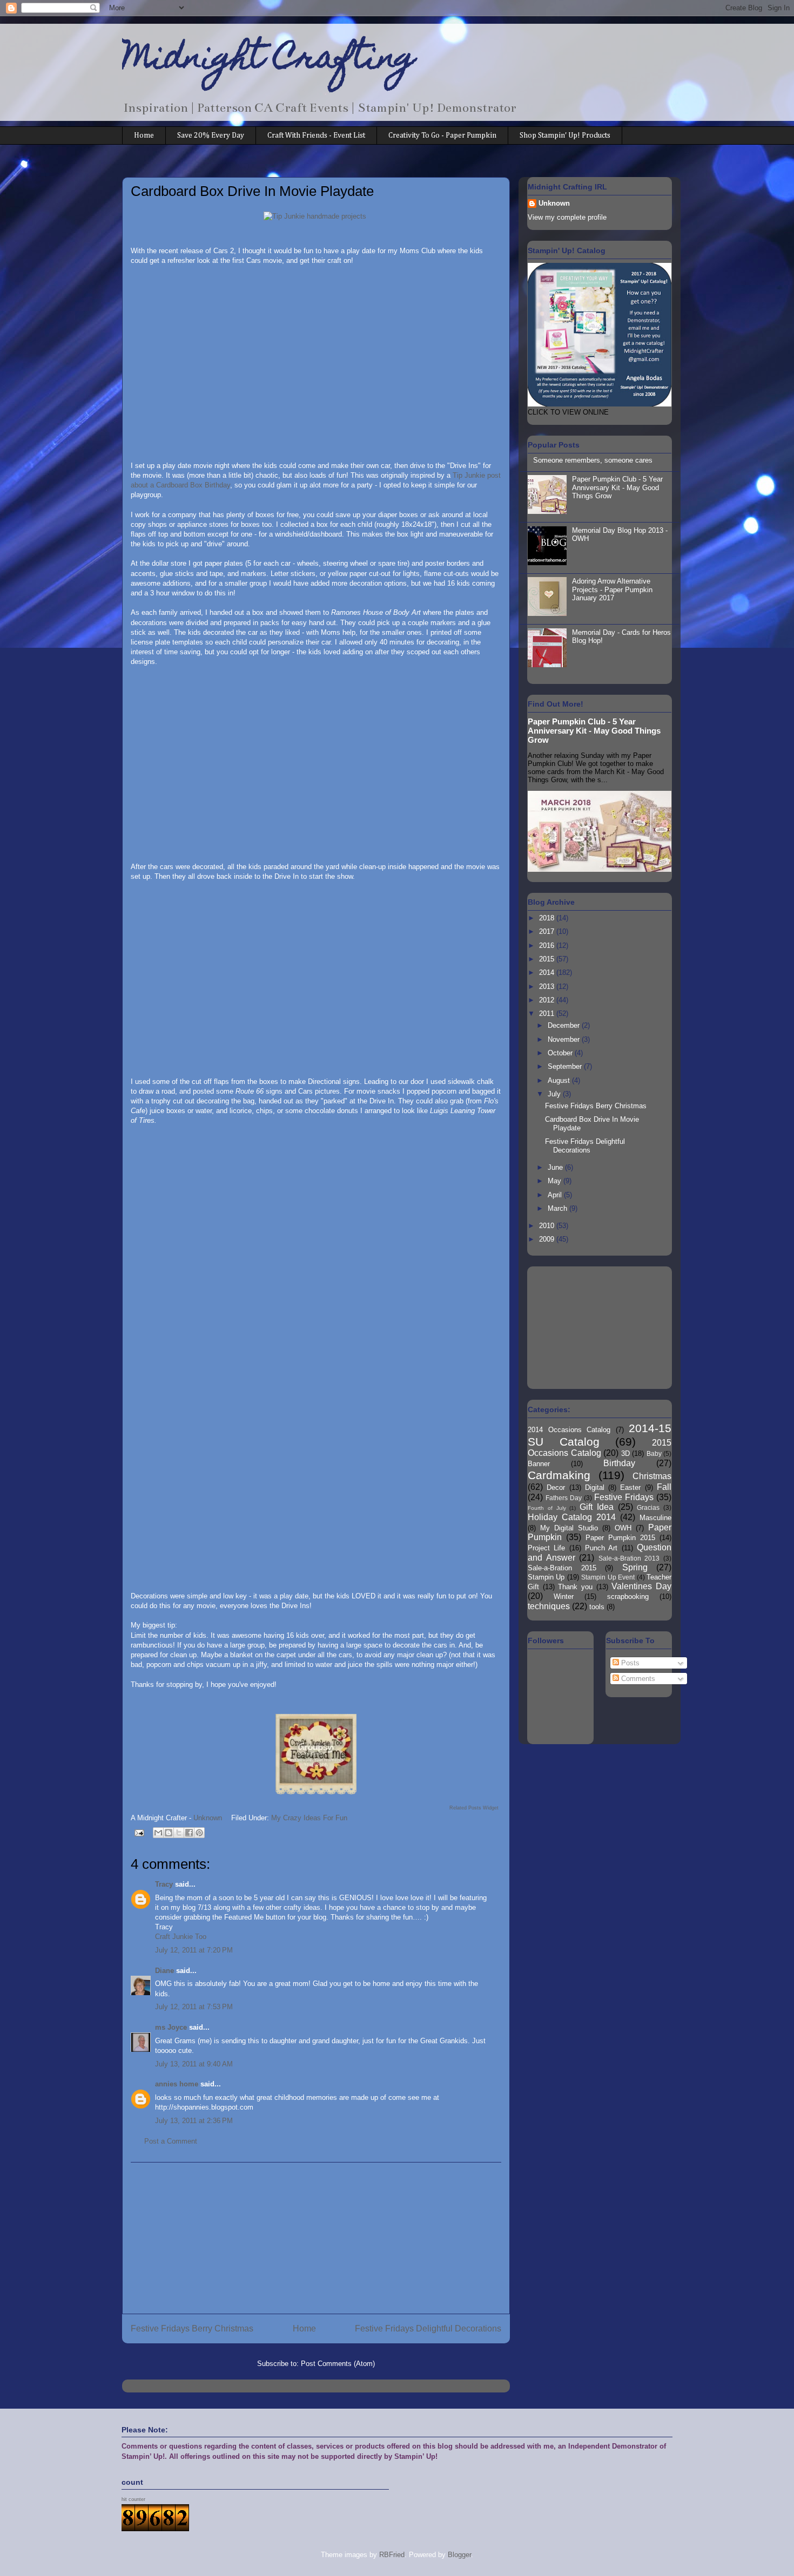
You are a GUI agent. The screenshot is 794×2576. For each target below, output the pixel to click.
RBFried (392, 2555)
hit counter (133, 2499)
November (565, 1039)
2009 (548, 1239)
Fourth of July (547, 1508)
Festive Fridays (624, 1497)
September (566, 1066)
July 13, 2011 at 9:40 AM (194, 2064)
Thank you (575, 1587)
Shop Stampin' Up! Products (565, 135)
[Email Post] (139, 1832)
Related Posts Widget (474, 1808)
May (556, 1181)
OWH (623, 1528)
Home (144, 135)
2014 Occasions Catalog (569, 1430)
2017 (548, 931)
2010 (548, 1226)
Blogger (459, 2555)
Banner (539, 1464)
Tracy (164, 1884)
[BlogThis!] (169, 1833)
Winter (564, 1597)
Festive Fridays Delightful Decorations (428, 2328)
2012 (548, 1000)
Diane (164, 1971)
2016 (548, 945)
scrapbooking (628, 1597)
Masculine (655, 1518)
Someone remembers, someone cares (593, 460)
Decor (556, 1487)
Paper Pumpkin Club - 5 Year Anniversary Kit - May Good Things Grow (617, 487)
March (559, 1208)
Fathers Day (564, 1498)
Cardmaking (559, 1475)
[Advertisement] (316, 2238)
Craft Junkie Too (181, 1937)
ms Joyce (171, 2027)
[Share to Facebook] (189, 1833)
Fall (664, 1487)
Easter (630, 1487)
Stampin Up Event (608, 1577)
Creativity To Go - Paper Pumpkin (442, 135)
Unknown (554, 203)
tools (597, 1607)
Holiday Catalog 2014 (572, 1517)
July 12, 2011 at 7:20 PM (194, 1950)
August (560, 1080)
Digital (595, 1487)
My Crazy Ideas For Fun (309, 1818)
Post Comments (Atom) (338, 2364)
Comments (637, 1679)
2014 (548, 972)
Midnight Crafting (269, 60)
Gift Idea (597, 1507)
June (556, 1167)
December (565, 1025)
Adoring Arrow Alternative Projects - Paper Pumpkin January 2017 (612, 589)
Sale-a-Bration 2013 (629, 1558)
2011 (548, 1014)
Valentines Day (641, 1586)
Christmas (652, 1476)
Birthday (619, 1463)
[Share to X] (179, 1833)
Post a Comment (171, 2141)
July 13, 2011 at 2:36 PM (194, 2121)
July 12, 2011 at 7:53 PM (194, 2007)
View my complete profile (567, 217)
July (555, 1094)
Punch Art (601, 1548)
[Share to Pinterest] (199, 1833)
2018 (548, 918)
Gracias (648, 1507)
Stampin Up (546, 1577)
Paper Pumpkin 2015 (620, 1538)
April (556, 1195)
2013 (548, 987)
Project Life (546, 1548)
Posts (629, 1663)
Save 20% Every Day (211, 135)
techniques (549, 1606)
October (561, 1053)
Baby (654, 1453)
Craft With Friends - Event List (316, 135)
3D (625, 1453)
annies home (177, 2084)
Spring (635, 1567)
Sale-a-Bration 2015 (562, 1568)
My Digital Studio (569, 1528)
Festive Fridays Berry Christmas (192, 2328)
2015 (548, 959)
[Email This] (158, 1833)
